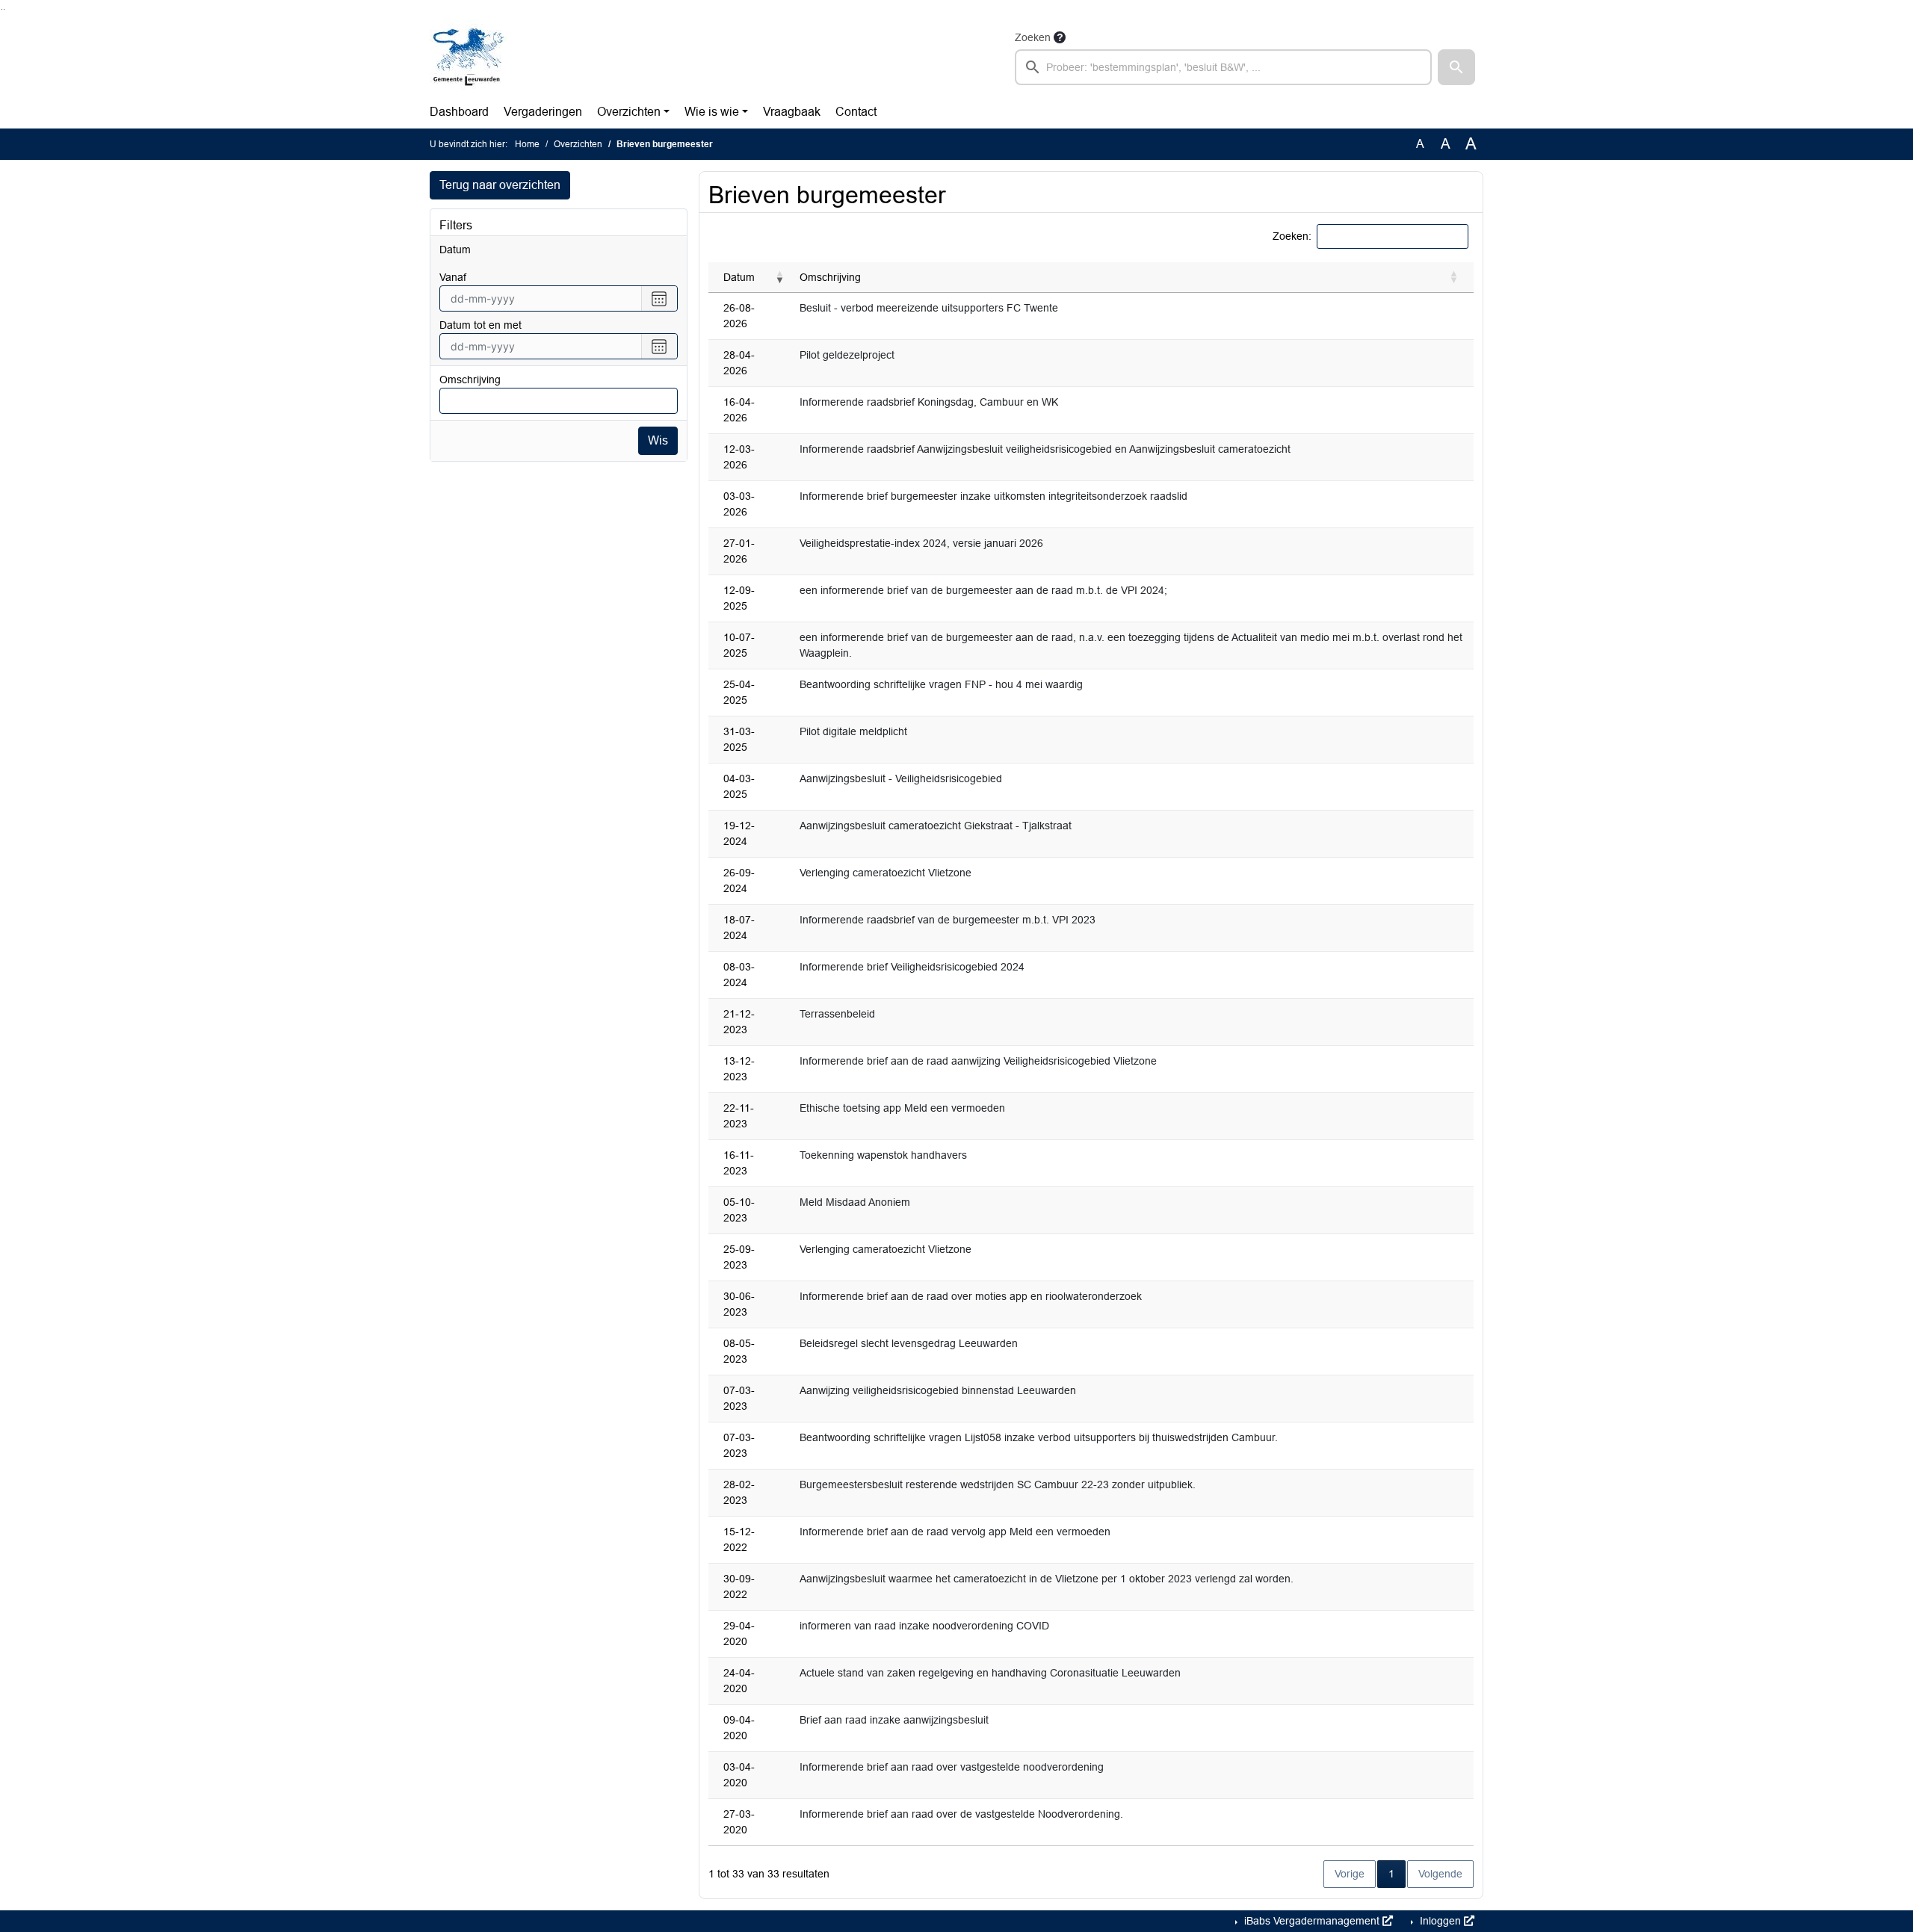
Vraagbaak (792, 112)
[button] (1456, 67)
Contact (856, 112)
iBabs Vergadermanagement (1312, 1921)
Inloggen (1440, 1921)
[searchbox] (1223, 67)
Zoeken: (1292, 236)
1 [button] (1397, 1873)
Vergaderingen (543, 112)
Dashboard (459, 112)
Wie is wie (712, 112)
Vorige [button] (1350, 1874)
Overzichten (629, 112)
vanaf (453, 277)
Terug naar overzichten (500, 185)
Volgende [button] (1440, 1874)
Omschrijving (470, 380)
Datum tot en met (480, 325)
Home (527, 144)
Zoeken (1033, 37)
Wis (658, 440)
